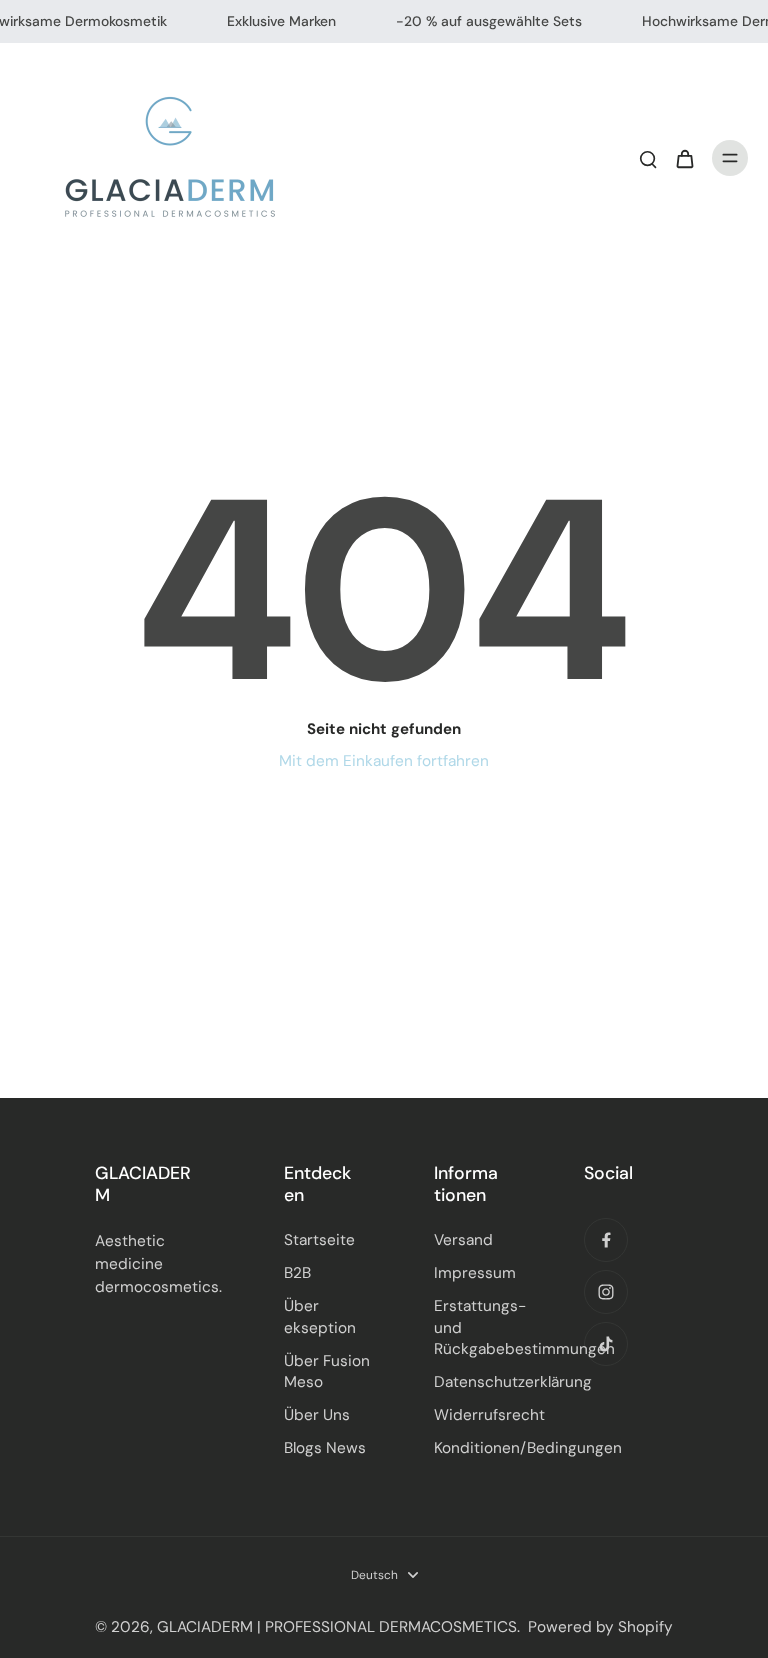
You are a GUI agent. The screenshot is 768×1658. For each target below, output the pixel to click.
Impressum (475, 1273)
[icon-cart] (684, 158)
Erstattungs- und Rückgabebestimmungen (479, 1327)
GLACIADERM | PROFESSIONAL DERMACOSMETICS (337, 1627)
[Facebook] (606, 1240)
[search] (648, 158)
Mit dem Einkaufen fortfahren (384, 761)
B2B (297, 1273)
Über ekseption (320, 1316)
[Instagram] (606, 1292)
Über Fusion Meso (327, 1371)
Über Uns (317, 1415)
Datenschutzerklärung (479, 1382)
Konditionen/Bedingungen (479, 1448)
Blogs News (325, 1448)
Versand (463, 1240)
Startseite (319, 1240)
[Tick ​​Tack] (606, 1344)
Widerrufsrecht (479, 1415)
